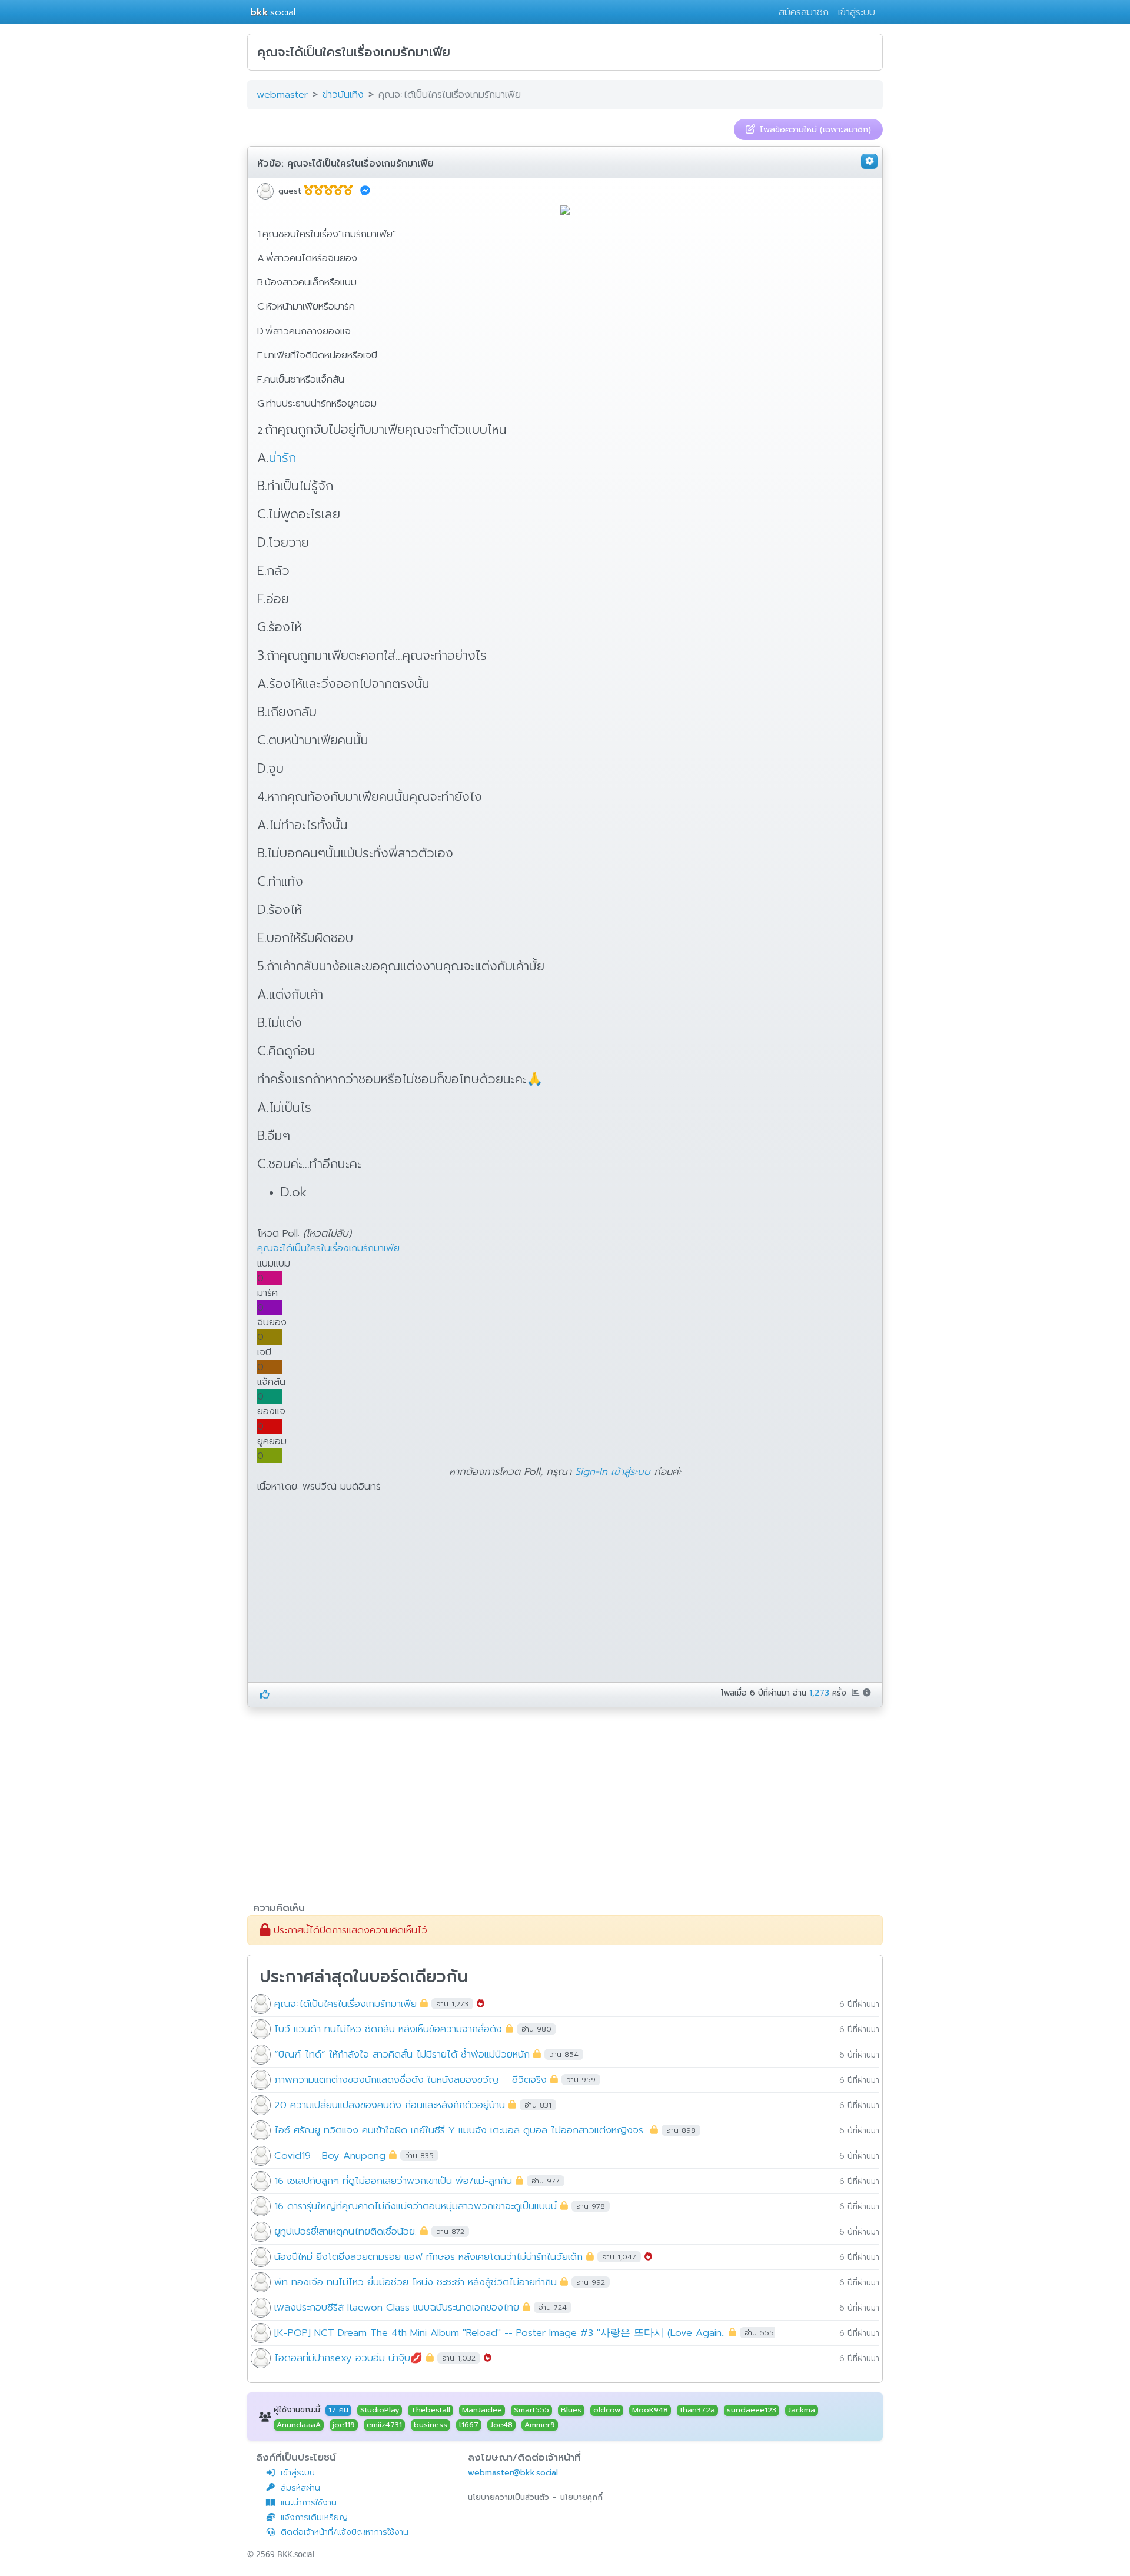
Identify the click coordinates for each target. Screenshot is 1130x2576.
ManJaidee (482, 2410)
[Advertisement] (356, 1591)
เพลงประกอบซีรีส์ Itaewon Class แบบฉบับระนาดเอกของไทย (397, 2307)
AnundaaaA (299, 2425)
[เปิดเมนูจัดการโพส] (869, 161)
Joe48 (501, 2425)
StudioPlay (380, 2410)
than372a (698, 2410)
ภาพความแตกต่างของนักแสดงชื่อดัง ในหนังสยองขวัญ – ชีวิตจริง (411, 2079)
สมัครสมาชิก (804, 12)
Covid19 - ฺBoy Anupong (330, 2155)
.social (273, 12)
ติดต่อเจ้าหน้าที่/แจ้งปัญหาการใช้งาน (345, 2532)
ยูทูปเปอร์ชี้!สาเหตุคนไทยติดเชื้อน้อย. (345, 2231)
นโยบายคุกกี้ (581, 2497)
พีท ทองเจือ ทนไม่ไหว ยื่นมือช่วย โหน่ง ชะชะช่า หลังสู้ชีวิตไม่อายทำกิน (416, 2281)
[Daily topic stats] (857, 1693)
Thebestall (431, 2410)
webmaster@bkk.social (513, 2473)
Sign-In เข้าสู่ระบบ (613, 1472)
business (431, 2425)
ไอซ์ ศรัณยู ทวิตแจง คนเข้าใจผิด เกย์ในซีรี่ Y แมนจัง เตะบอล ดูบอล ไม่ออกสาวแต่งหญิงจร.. (461, 2130)
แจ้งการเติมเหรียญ (314, 2517)
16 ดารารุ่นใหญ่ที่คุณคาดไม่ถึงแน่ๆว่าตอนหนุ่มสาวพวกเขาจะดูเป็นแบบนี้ (416, 2206)
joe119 (344, 2425)
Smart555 (531, 2410)
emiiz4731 (384, 2425)
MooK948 (650, 2410)
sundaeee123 (752, 2410)
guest (290, 191)
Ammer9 (540, 2425)
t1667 (469, 2425)
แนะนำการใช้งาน (309, 2503)
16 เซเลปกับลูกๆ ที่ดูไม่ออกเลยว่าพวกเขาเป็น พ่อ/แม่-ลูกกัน (393, 2180)
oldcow (607, 2410)
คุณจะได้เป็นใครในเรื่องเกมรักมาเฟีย (360, 164)
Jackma (802, 2410)
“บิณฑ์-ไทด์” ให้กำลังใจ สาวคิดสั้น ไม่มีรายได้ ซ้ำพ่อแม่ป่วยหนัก (402, 2054)
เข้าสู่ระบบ (857, 12)
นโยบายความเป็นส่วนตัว (508, 2497)
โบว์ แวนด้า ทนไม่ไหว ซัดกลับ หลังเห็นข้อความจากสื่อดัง (388, 2028)
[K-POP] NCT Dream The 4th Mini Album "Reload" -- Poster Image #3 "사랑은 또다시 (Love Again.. (500, 2332)
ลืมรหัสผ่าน (300, 2488)
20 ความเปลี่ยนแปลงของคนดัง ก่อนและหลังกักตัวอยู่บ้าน (390, 2104)
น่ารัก (282, 458)
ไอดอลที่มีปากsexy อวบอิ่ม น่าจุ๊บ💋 (348, 2357)
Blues (571, 2410)
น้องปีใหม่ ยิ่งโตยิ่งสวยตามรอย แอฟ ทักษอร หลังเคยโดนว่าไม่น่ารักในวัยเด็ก (428, 2256)
